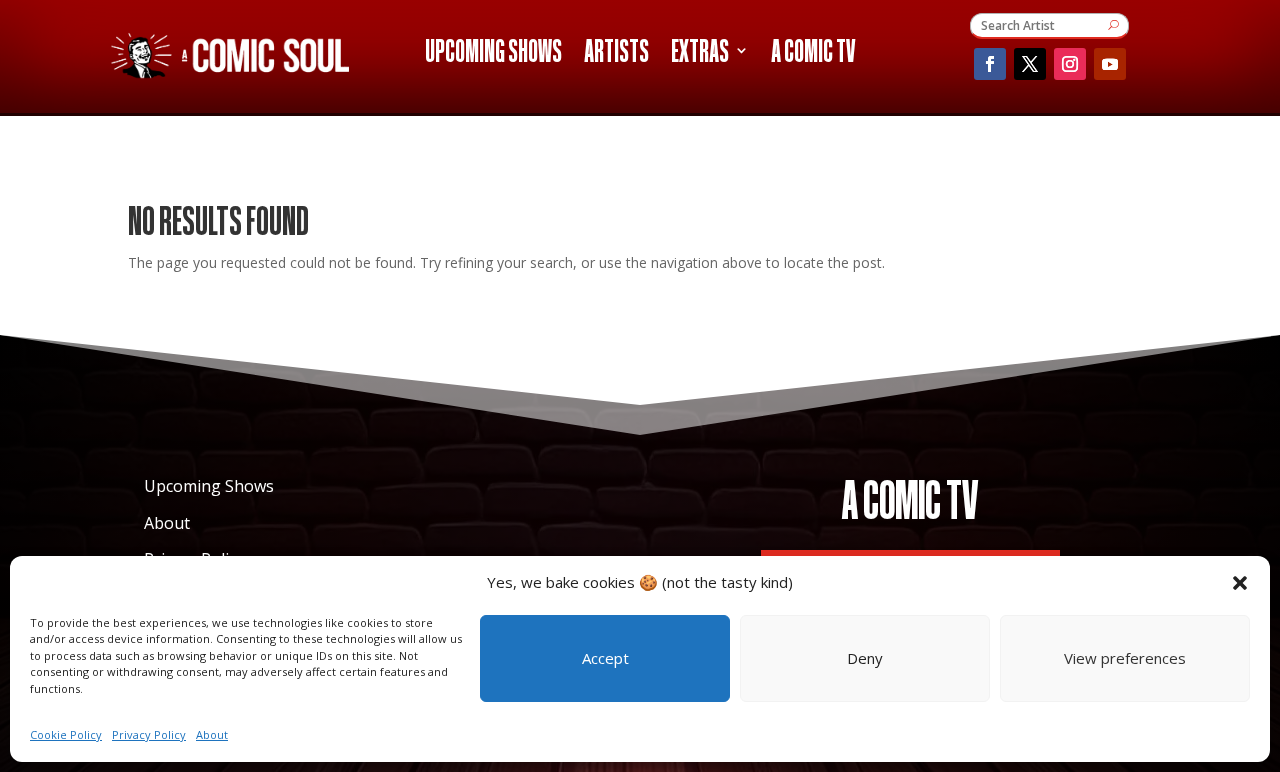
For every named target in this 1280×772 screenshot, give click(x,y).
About (212, 734)
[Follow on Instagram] (1070, 64)
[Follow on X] (1030, 64)
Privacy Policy (149, 734)
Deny (865, 658)
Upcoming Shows (493, 54)
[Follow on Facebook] (990, 64)
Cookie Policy (66, 734)
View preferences (1125, 658)
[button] (1240, 583)
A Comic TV (813, 54)
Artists (616, 54)
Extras (700, 54)
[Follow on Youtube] (1110, 64)
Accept (605, 658)
